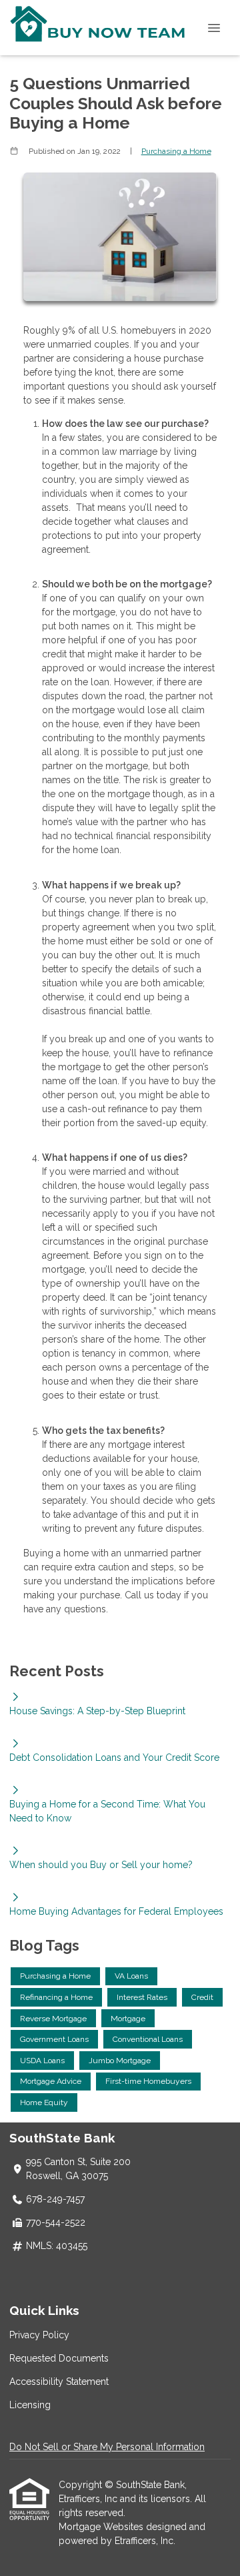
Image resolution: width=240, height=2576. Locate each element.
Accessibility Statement (59, 2382)
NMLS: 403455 (57, 2246)
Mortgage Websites (102, 2527)
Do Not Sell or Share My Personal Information (107, 2447)
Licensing (30, 2405)
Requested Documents (59, 2358)
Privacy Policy (39, 2335)
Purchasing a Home (176, 151)
